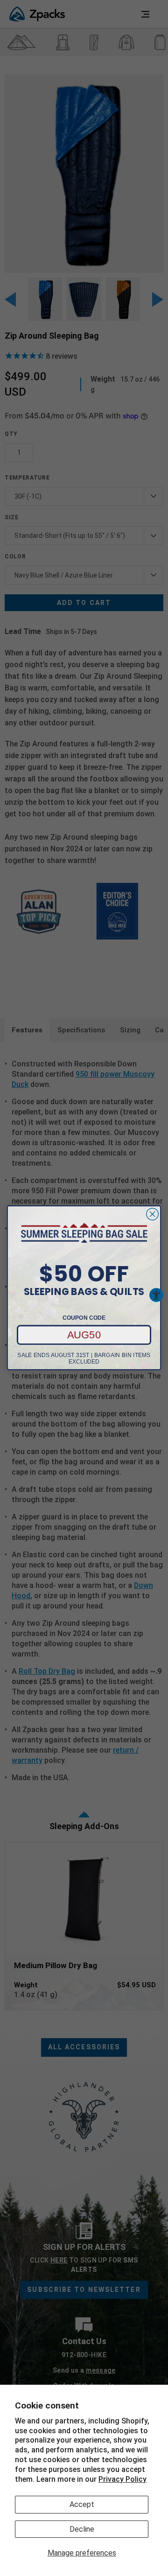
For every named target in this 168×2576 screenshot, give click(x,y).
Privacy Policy (122, 2479)
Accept (82, 2504)
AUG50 (84, 1335)
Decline (82, 2529)
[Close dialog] (153, 1214)
